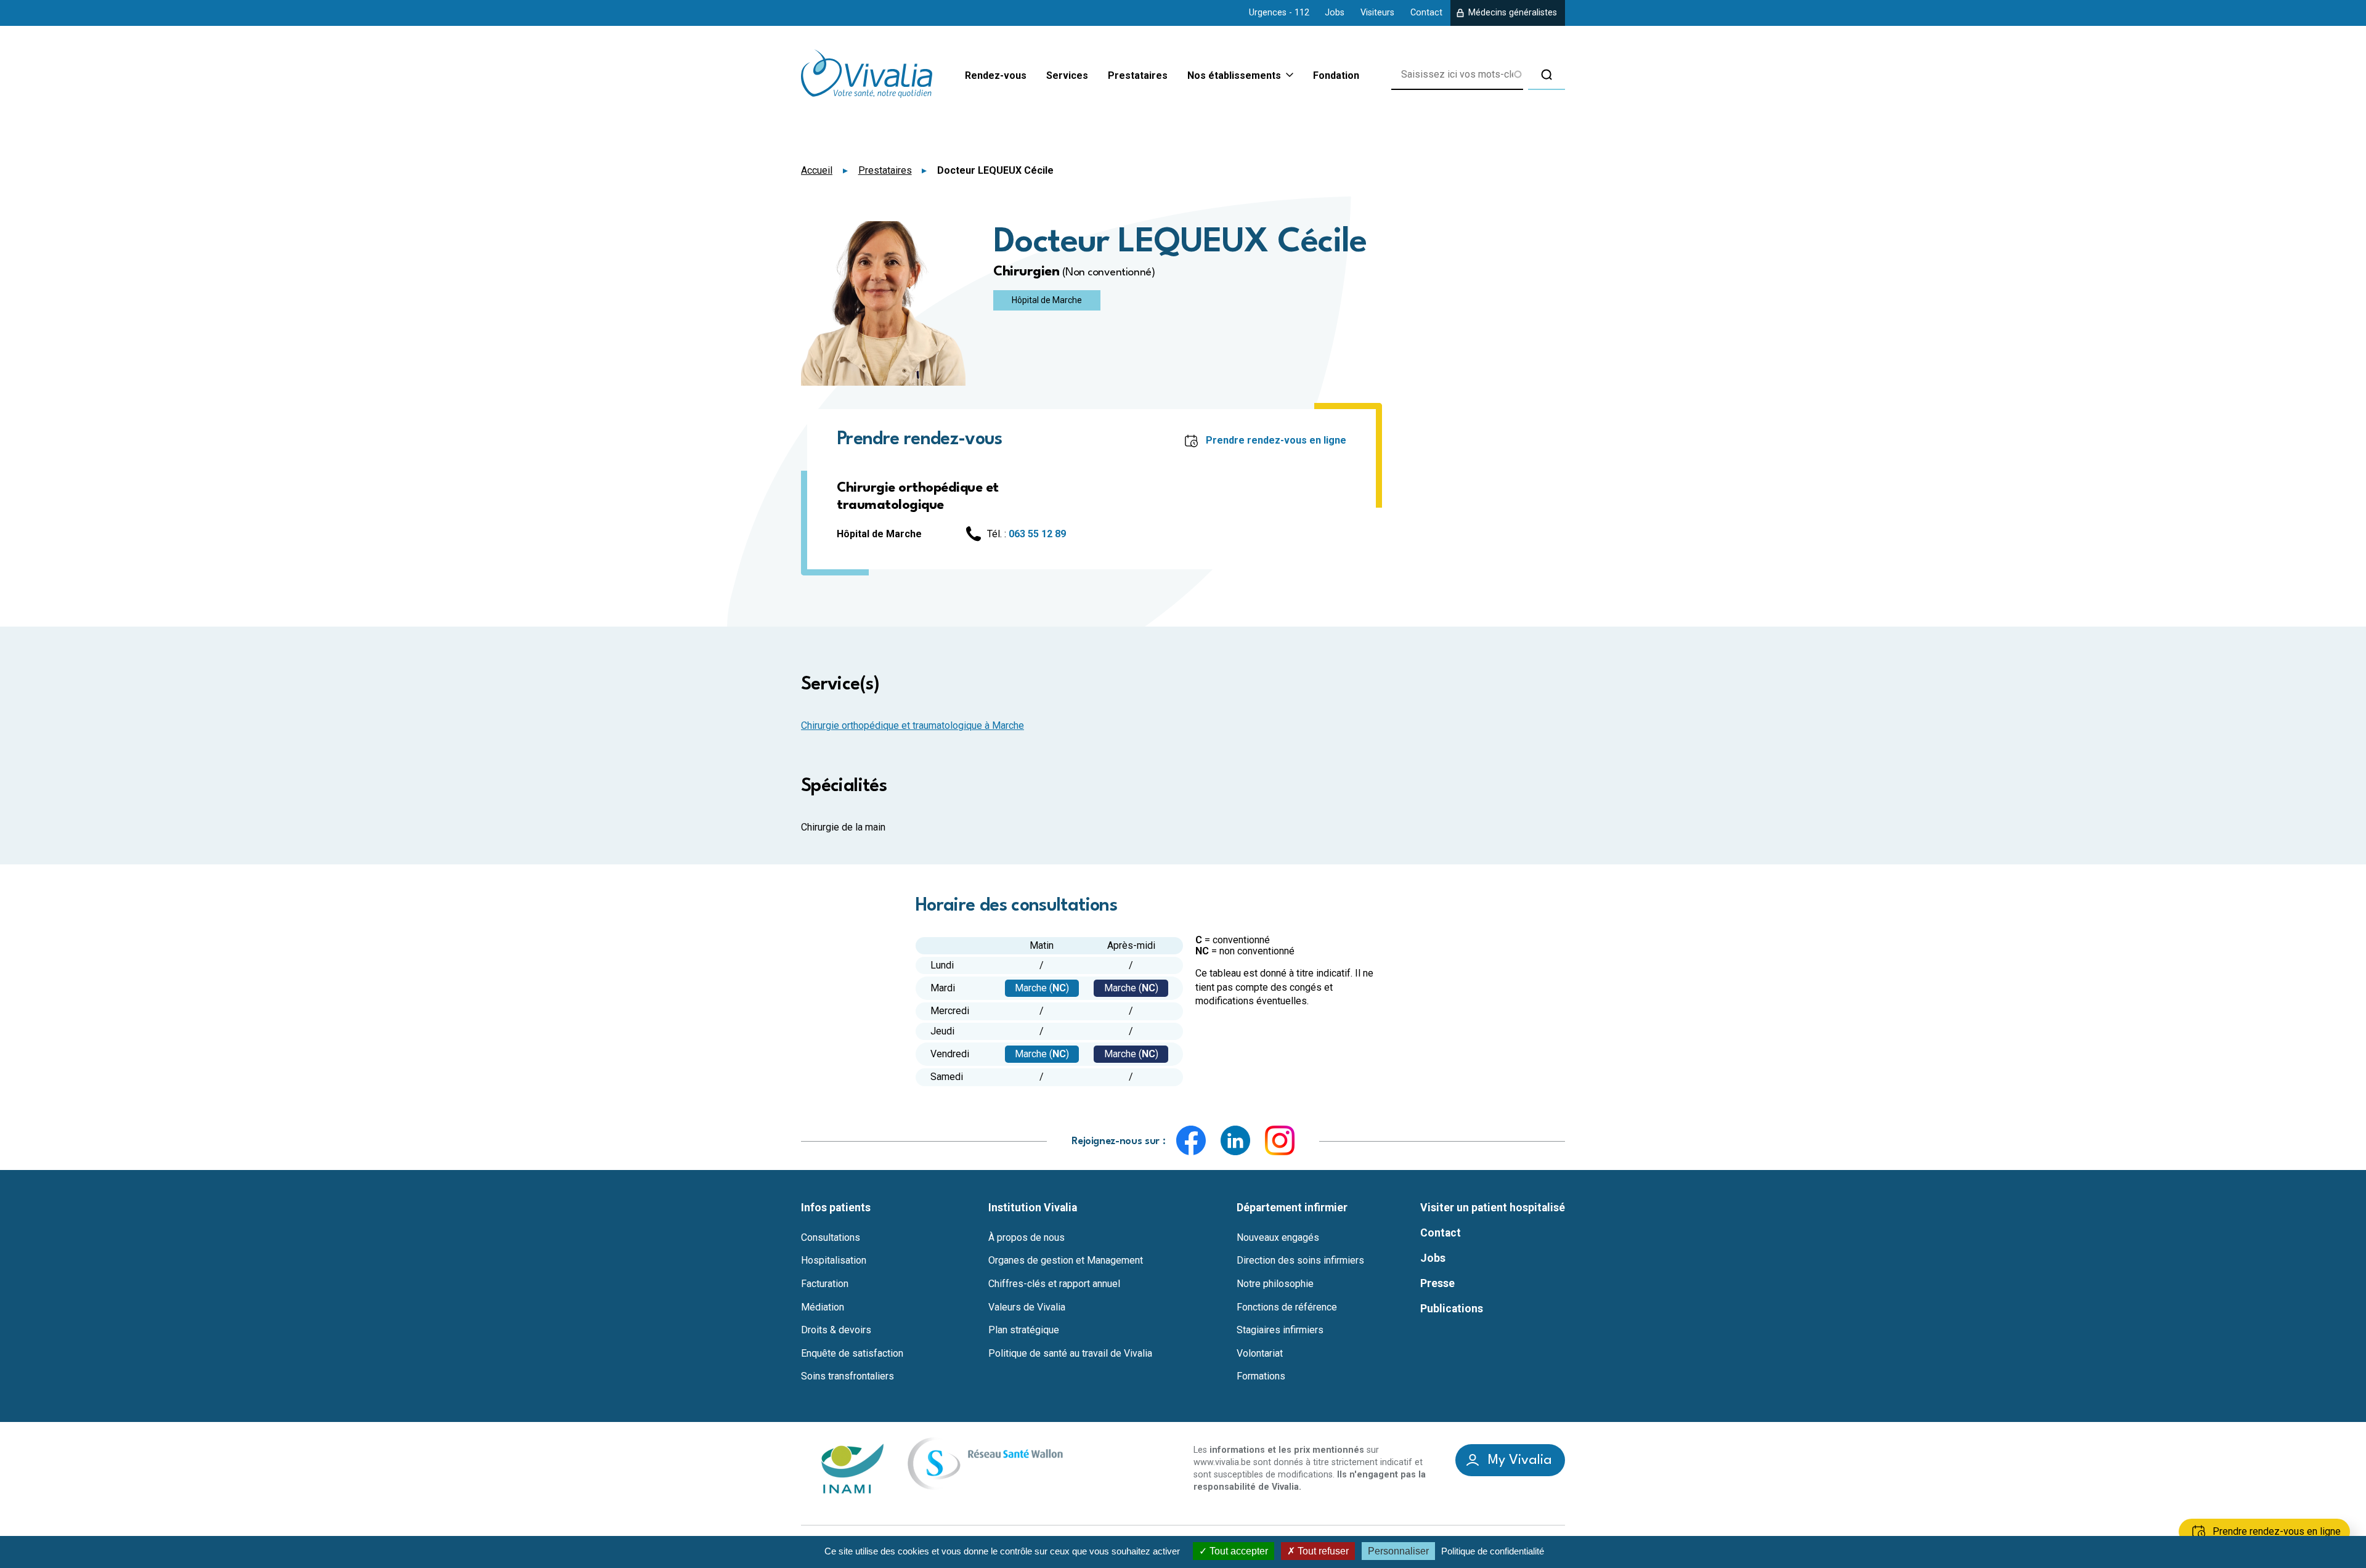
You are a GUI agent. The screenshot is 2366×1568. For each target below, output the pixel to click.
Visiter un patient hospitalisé (1493, 1208)
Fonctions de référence (1287, 1307)
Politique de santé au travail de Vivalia (1070, 1354)
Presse (1437, 1283)
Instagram (1280, 1140)
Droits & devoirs (836, 1330)
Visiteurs (1377, 13)
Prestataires (1138, 75)
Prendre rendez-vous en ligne (1276, 440)
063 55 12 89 (1037, 534)
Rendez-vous (996, 75)
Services (1067, 75)
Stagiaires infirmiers (1280, 1330)
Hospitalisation (834, 1261)
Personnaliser (1398, 1551)
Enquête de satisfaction (852, 1354)
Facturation (825, 1284)
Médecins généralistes (1513, 13)
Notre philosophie (1275, 1284)
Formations (1261, 1376)
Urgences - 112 (1279, 13)
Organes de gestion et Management (1066, 1261)
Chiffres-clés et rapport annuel (1054, 1284)
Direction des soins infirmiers (1300, 1261)
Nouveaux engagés (1278, 1238)
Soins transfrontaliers (848, 1376)
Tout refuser (1322, 1551)
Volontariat (1260, 1354)
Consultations (831, 1238)
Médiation (823, 1307)
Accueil (817, 170)
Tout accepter (1238, 1551)
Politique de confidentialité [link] (1493, 1551)
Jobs (1335, 13)
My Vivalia (1520, 1460)
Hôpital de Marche (1047, 300)
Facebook (1191, 1140)
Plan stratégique (1024, 1330)
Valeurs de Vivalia (1027, 1307)
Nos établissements (1234, 76)
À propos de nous (1026, 1238)
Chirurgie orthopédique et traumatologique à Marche (913, 725)
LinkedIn (1235, 1140)
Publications (1452, 1309)
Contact (1426, 13)
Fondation (1336, 75)
